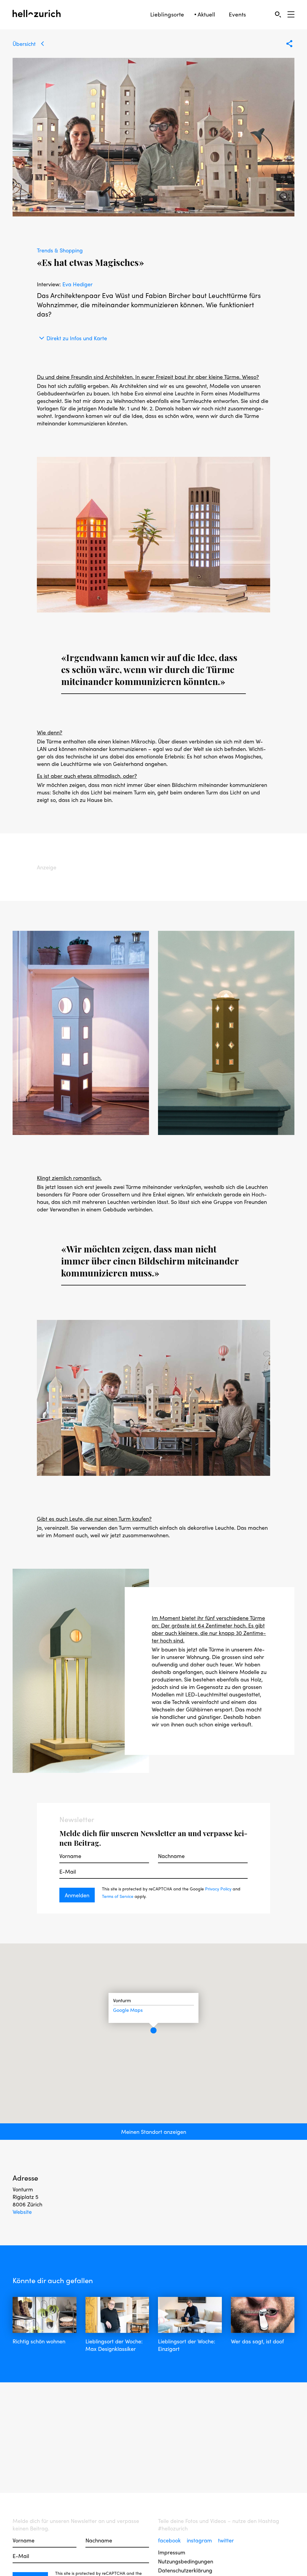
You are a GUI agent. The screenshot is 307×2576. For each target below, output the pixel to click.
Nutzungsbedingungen (186, 2561)
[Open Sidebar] (291, 14)
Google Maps (128, 2010)
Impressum (172, 2552)
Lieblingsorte (167, 14)
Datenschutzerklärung (185, 2570)
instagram (200, 2540)
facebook (170, 2540)
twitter (226, 2540)
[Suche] (278, 14)
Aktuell (206, 14)
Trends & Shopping (60, 250)
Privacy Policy (218, 1889)
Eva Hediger (77, 284)
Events (237, 14)
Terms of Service (118, 1896)
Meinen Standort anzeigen (154, 2132)
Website (22, 2212)
